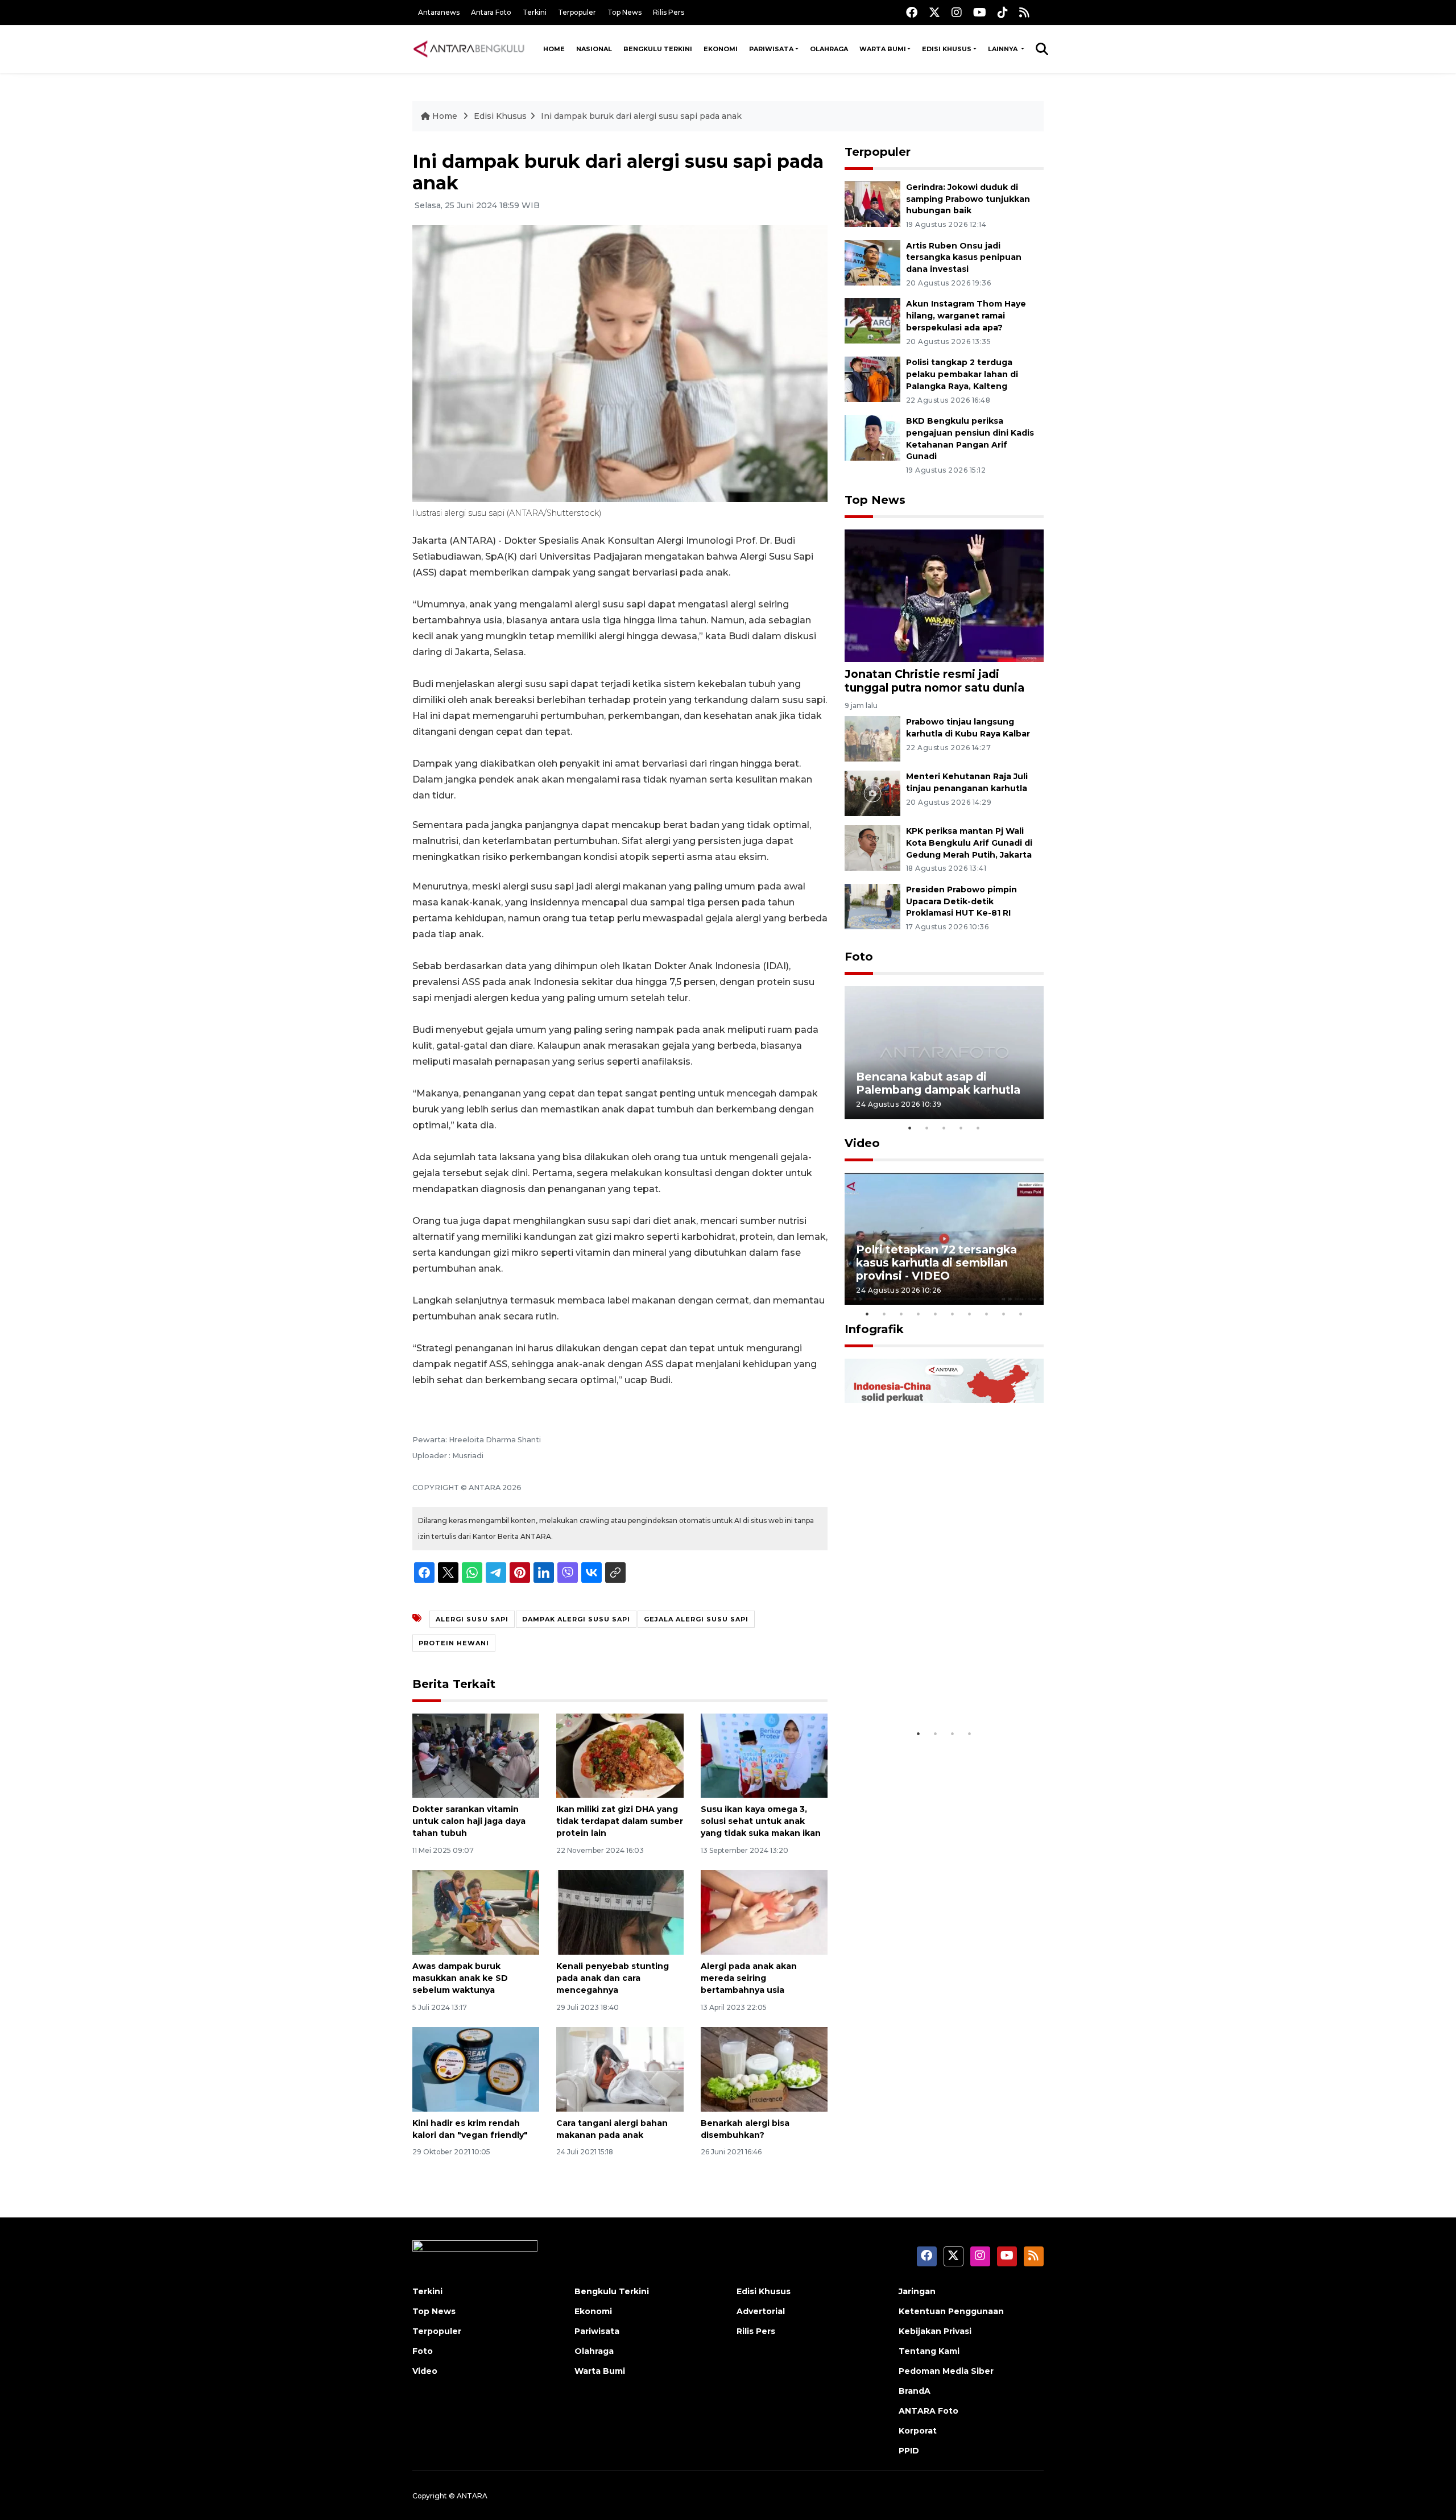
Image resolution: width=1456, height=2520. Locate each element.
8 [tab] (987, 1314)
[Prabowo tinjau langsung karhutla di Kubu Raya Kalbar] (872, 738)
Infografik (874, 1329)
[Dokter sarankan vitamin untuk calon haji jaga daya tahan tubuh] (476, 1755)
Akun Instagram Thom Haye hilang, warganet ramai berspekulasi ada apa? (966, 316)
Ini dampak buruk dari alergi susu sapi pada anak (641, 116)
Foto (859, 957)
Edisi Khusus (947, 49)
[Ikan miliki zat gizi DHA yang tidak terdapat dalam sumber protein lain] (620, 1755)
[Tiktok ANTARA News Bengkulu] (1003, 12)
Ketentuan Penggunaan (951, 2311)
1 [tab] (910, 1128)
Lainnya (1004, 49)
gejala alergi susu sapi (696, 1619)
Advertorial (761, 2311)
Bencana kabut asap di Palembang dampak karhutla (938, 1083)
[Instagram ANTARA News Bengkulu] (957, 12)
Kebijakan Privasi (935, 2331)
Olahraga (829, 49)
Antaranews (439, 12)
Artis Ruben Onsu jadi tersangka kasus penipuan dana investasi (964, 258)
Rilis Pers (669, 12)
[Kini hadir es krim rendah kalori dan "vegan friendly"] (476, 2069)
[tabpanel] (944, 1052)
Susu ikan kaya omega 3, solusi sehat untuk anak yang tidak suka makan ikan (761, 1821)
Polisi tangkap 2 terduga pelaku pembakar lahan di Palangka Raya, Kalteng (962, 374)
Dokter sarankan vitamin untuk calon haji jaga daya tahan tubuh (469, 1821)
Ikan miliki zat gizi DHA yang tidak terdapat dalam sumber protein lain (620, 1821)
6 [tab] (953, 1314)
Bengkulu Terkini (658, 49)
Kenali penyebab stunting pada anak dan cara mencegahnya (613, 1978)
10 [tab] (1021, 1314)
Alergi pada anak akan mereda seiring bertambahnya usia (749, 1978)
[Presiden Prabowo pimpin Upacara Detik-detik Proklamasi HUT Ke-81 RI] (872, 906)
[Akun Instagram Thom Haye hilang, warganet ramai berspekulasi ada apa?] (872, 320)
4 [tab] (961, 1128)
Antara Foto (491, 12)
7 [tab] (970, 1314)
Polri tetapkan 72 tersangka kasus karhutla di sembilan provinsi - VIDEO (936, 1263)
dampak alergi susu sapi (576, 1619)
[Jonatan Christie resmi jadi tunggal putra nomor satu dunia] (944, 595)
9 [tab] (1004, 1314)
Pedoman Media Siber (946, 2371)
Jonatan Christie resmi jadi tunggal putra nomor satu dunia (934, 680)
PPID (909, 2451)
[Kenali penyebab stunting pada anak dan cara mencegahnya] (620, 1912)
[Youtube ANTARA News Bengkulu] (980, 12)
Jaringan (917, 2291)
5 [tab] (978, 1128)
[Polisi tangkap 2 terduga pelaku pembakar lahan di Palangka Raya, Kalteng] (872, 378)
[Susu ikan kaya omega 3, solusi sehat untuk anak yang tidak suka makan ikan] (764, 1755)
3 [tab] (944, 1128)
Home (554, 49)
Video (862, 1143)
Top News (624, 12)
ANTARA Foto (928, 2411)
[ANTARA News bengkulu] (469, 49)
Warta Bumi (883, 49)
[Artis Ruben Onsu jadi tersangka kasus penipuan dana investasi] (872, 262)
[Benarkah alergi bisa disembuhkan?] (764, 2069)
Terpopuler (577, 12)
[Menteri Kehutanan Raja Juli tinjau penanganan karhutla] (872, 793)
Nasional (594, 49)
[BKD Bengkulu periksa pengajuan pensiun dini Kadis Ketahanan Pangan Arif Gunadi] (872, 437)
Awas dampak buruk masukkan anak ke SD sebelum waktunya (460, 1978)
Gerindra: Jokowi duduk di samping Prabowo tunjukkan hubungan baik (968, 199)
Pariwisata (771, 49)
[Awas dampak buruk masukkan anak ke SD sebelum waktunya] (476, 1912)
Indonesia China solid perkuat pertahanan (942, 1688)
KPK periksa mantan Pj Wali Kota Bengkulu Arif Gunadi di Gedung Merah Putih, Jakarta (969, 843)
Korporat (918, 2431)
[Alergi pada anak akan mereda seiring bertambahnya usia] (764, 1912)
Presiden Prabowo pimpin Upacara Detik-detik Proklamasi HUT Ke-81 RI (961, 901)
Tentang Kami (929, 2351)
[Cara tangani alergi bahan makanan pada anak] (620, 2069)
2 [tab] (927, 1128)
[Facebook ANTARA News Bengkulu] (912, 12)
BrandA (915, 2391)
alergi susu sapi (472, 1619)
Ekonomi (721, 49)
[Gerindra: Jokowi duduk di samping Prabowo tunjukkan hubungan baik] (872, 203)
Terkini (535, 12)
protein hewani (454, 1643)
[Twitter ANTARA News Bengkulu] (934, 12)
